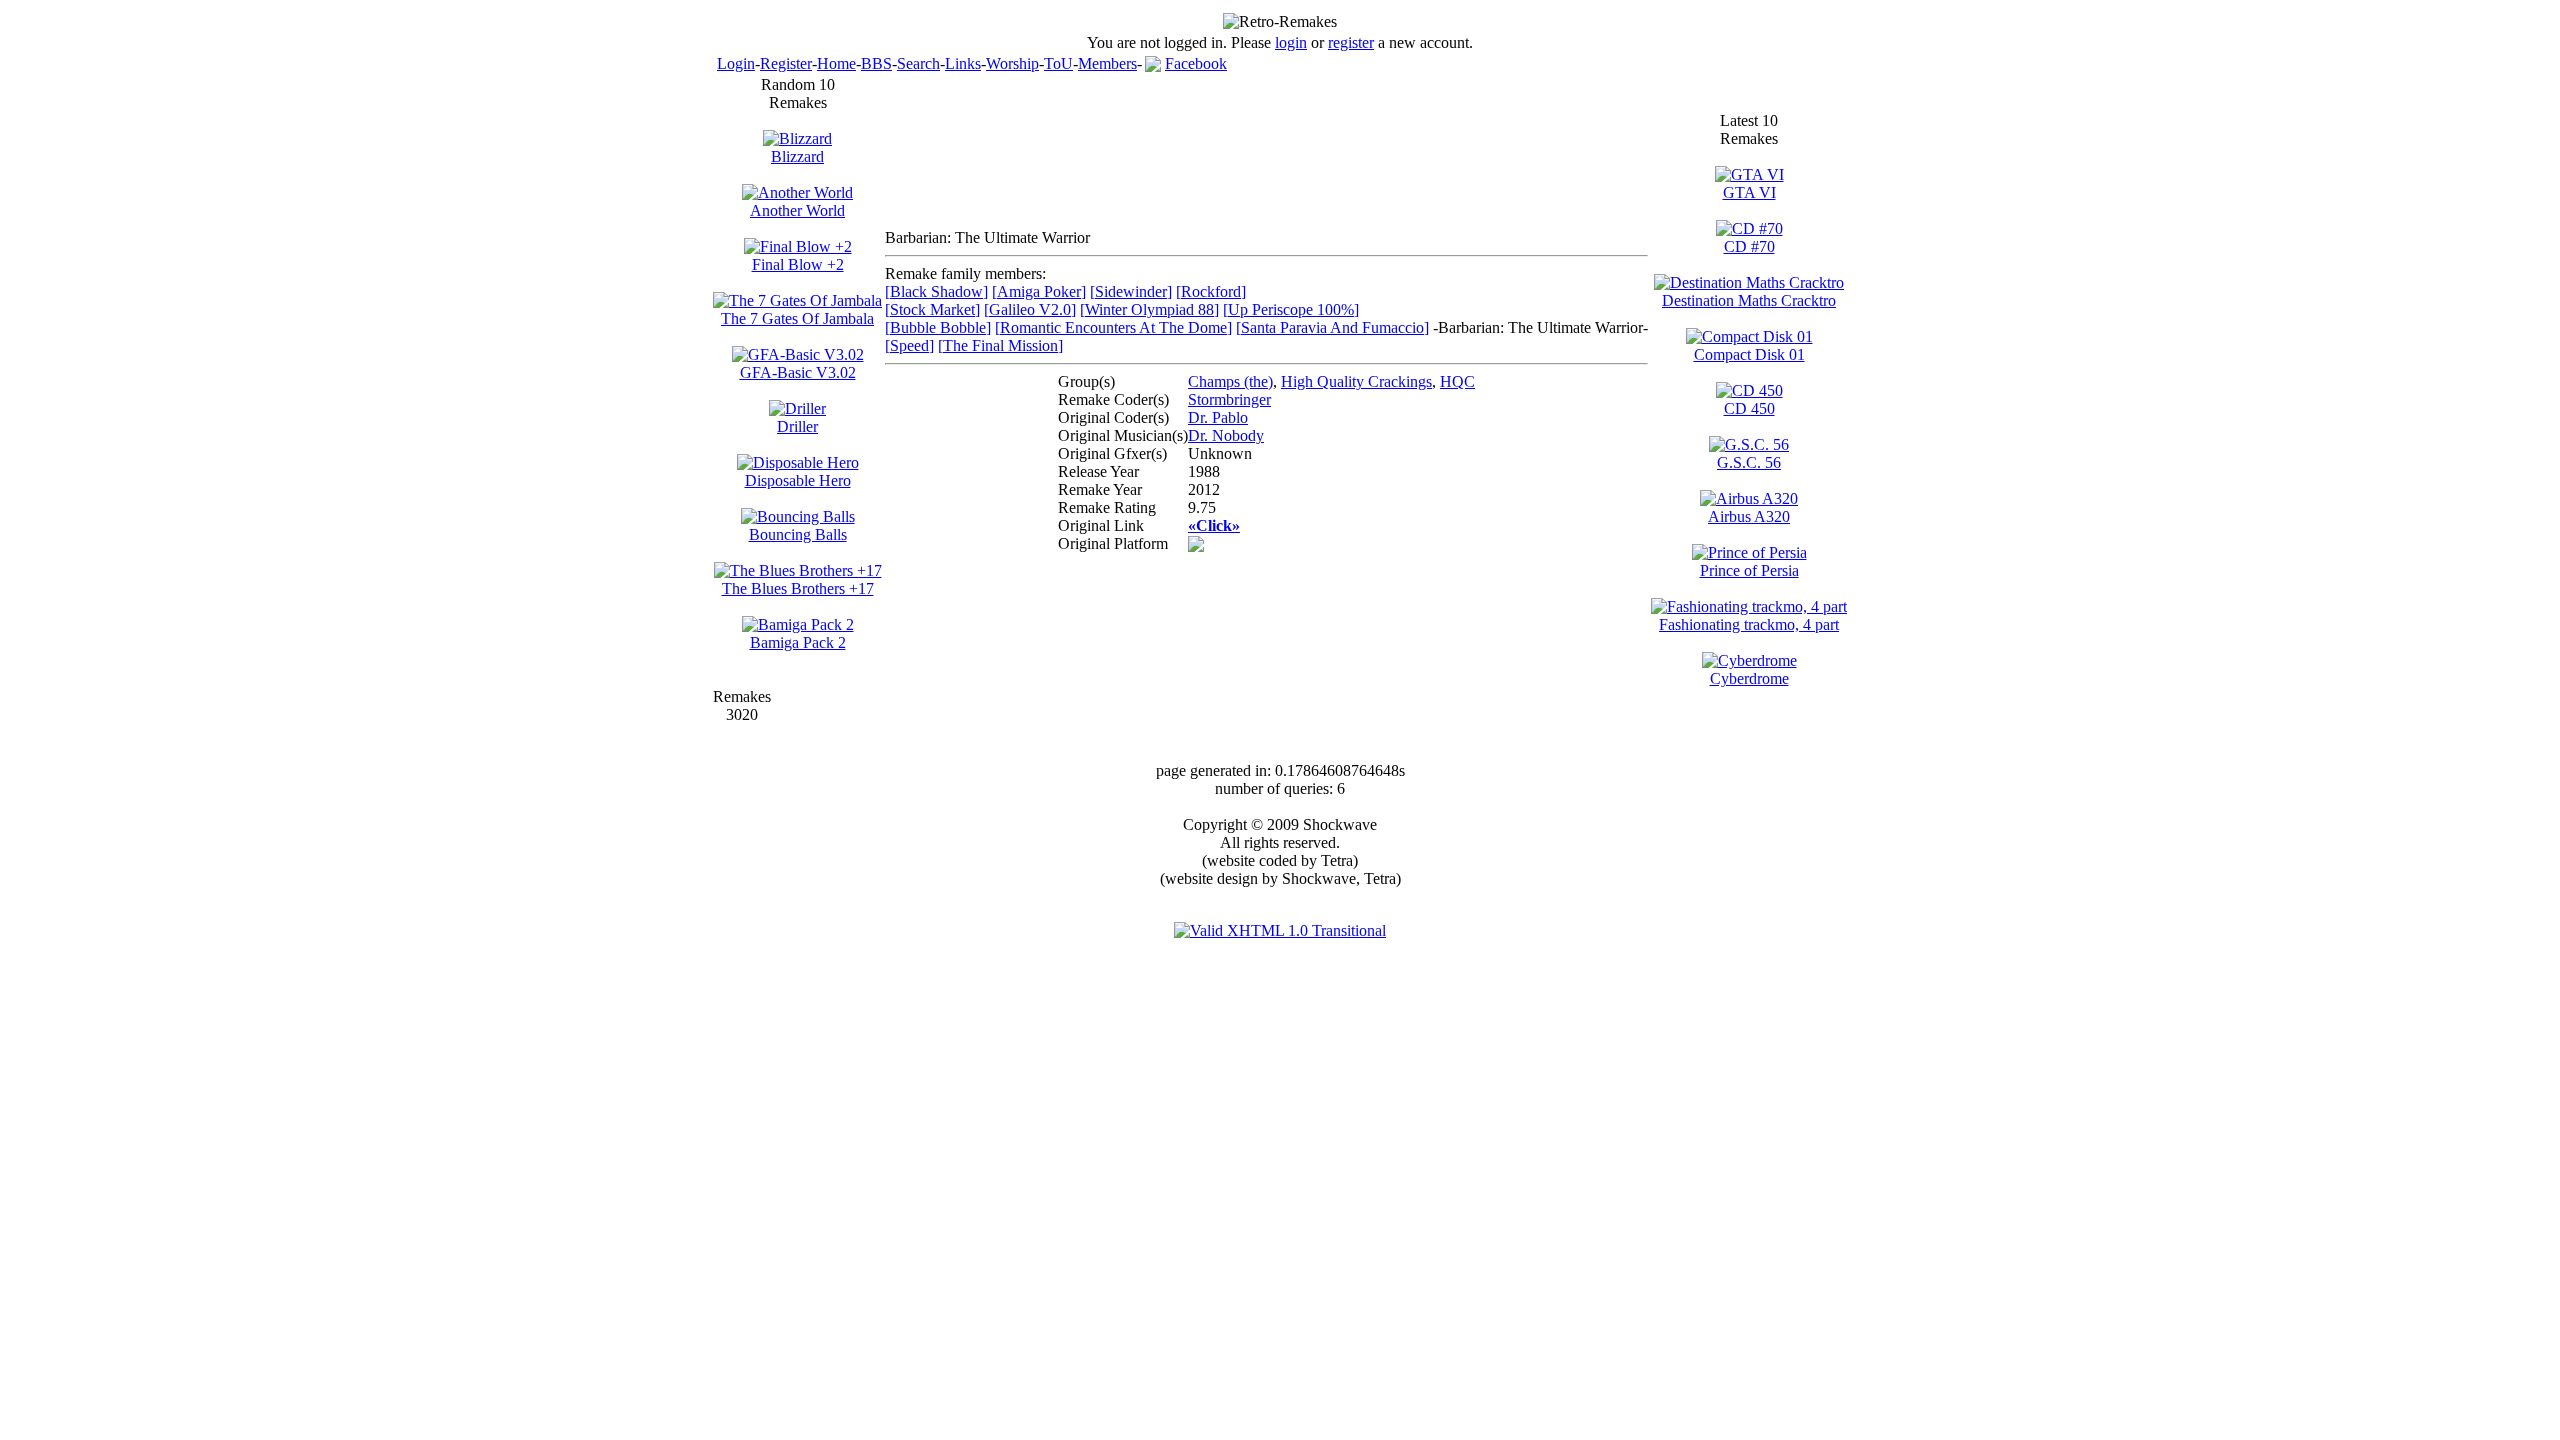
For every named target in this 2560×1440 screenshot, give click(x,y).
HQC (1457, 381)
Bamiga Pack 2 (798, 642)
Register (786, 63)
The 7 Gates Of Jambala (797, 318)
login (1291, 42)
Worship (1012, 63)
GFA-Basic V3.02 (798, 372)
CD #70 (1749, 246)
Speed (909, 345)
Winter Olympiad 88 (1149, 309)
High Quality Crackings (1356, 381)
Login (736, 63)
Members (1107, 63)
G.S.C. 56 (1749, 462)
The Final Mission (1000, 345)
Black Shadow (936, 291)
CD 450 (1749, 408)
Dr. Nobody (1226, 435)
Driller (797, 426)
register (1351, 42)
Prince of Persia (1749, 570)
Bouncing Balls (798, 534)
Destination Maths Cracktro (1749, 300)
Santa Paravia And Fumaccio (1332, 327)
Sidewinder (1131, 291)
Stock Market (932, 309)
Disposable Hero (798, 480)
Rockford (1211, 291)
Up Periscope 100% (1291, 309)
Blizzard (797, 156)
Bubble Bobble (938, 327)
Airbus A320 (1749, 516)
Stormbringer (1229, 399)
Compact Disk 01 (1749, 354)
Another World (797, 210)
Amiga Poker (1039, 291)
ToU (1058, 63)
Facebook (1196, 63)
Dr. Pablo (1218, 417)
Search (918, 63)
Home (836, 63)
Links (963, 63)
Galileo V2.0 (1030, 309)
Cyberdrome (1749, 678)
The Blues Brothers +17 (798, 588)
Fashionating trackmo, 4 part (1749, 624)
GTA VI (1749, 192)
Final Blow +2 (798, 264)
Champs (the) (1230, 381)
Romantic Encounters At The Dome (1113, 327)
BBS (876, 63)
